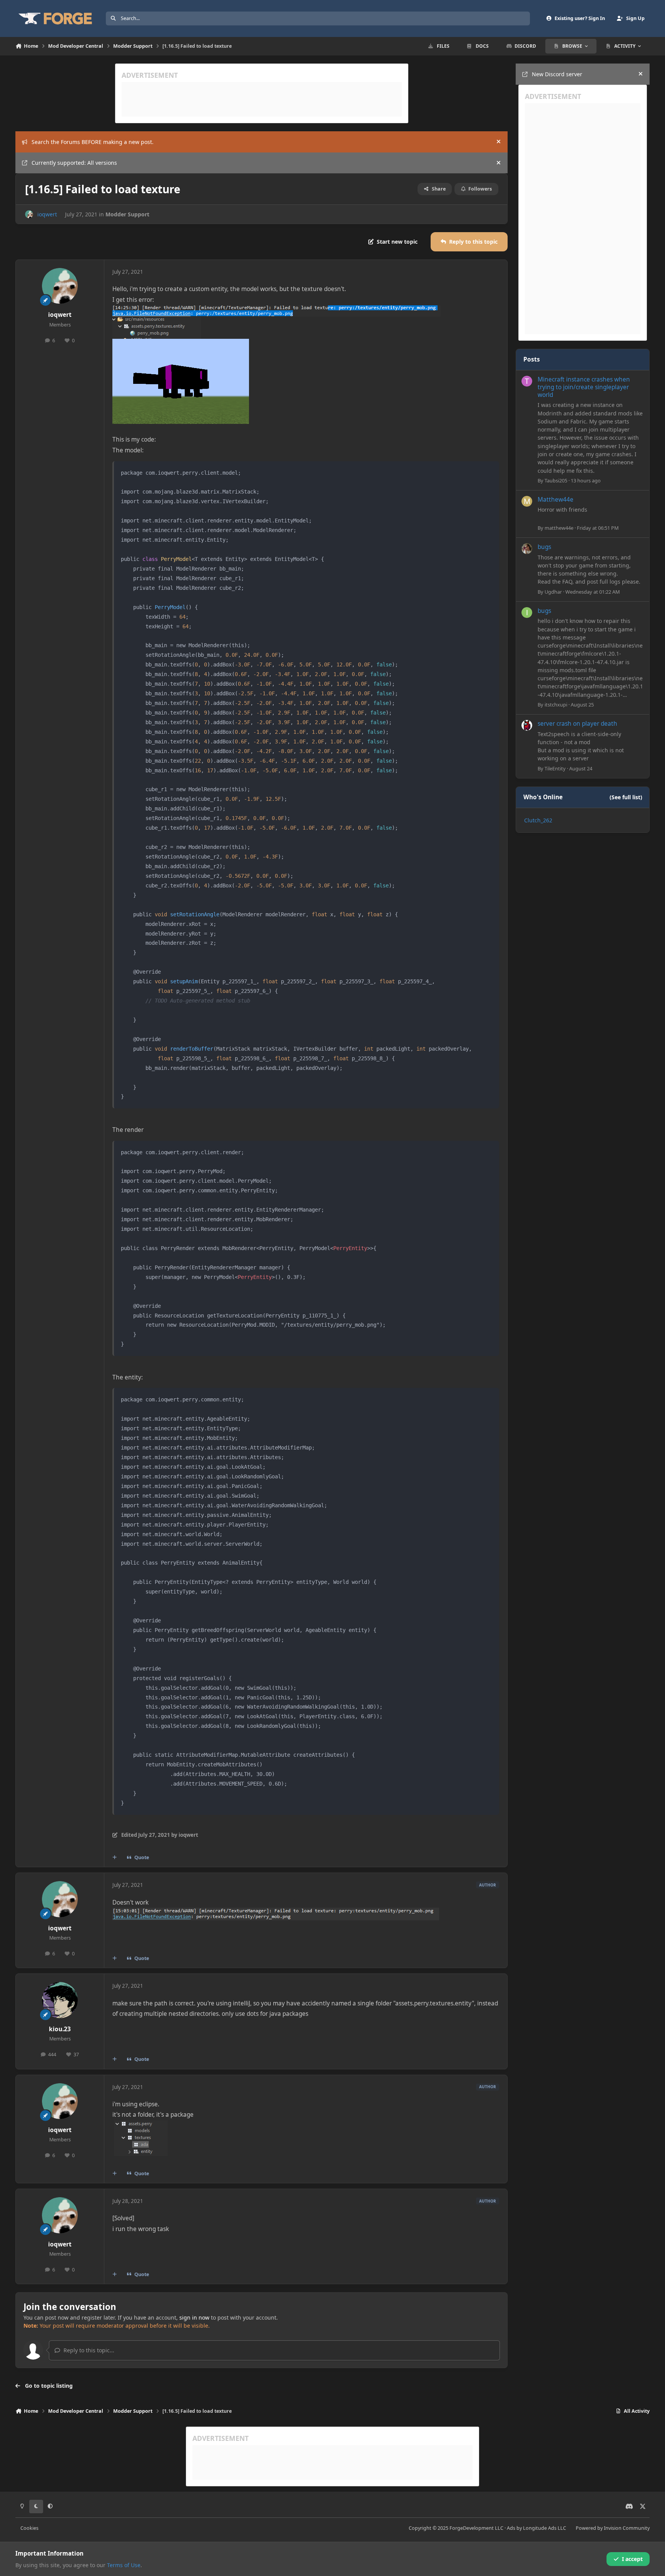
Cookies (29, 2528)
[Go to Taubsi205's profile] (527, 381)
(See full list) (626, 797)
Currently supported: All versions (74, 163)
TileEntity (555, 768)
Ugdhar (553, 592)
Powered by (613, 2528)
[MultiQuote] (115, 1858)
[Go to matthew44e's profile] (527, 501)
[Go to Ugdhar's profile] (527, 549)
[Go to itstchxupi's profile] (527, 613)
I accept (632, 2559)
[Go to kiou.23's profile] (60, 2000)
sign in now (194, 2317)
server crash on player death (577, 724)
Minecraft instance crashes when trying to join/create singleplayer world (584, 387)
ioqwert (47, 214)
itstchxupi (556, 705)
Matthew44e (556, 500)
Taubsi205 (556, 480)
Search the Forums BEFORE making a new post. (93, 142)
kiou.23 (60, 2029)
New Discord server (557, 74)
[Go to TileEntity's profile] (527, 725)
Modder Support (127, 214)
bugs (544, 547)
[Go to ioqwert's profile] (29, 214)
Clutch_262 (538, 820)
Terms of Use (124, 2565)
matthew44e (559, 528)
